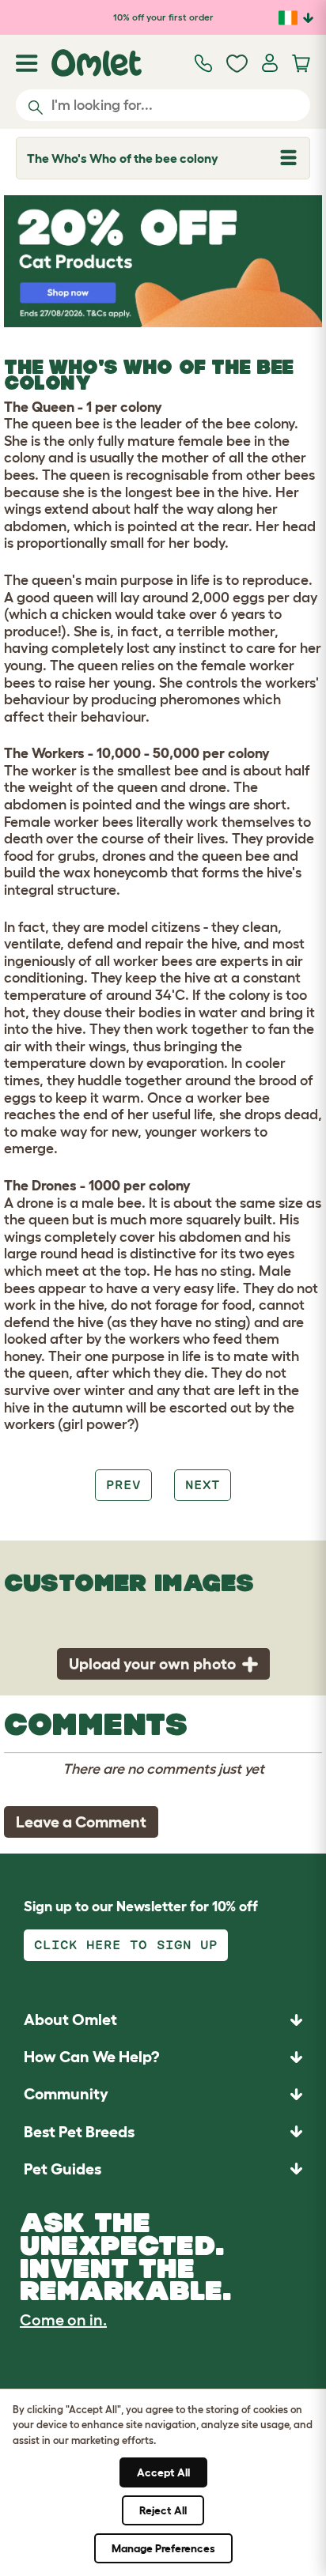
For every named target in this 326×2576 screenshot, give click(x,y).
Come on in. (63, 2320)
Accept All (163, 2472)
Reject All (163, 2510)
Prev (123, 1485)
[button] (163, 2169)
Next (203, 1485)
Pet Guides (63, 2169)
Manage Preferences (163, 2548)
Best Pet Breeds (79, 2132)
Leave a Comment (81, 1822)
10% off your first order (163, 17)
